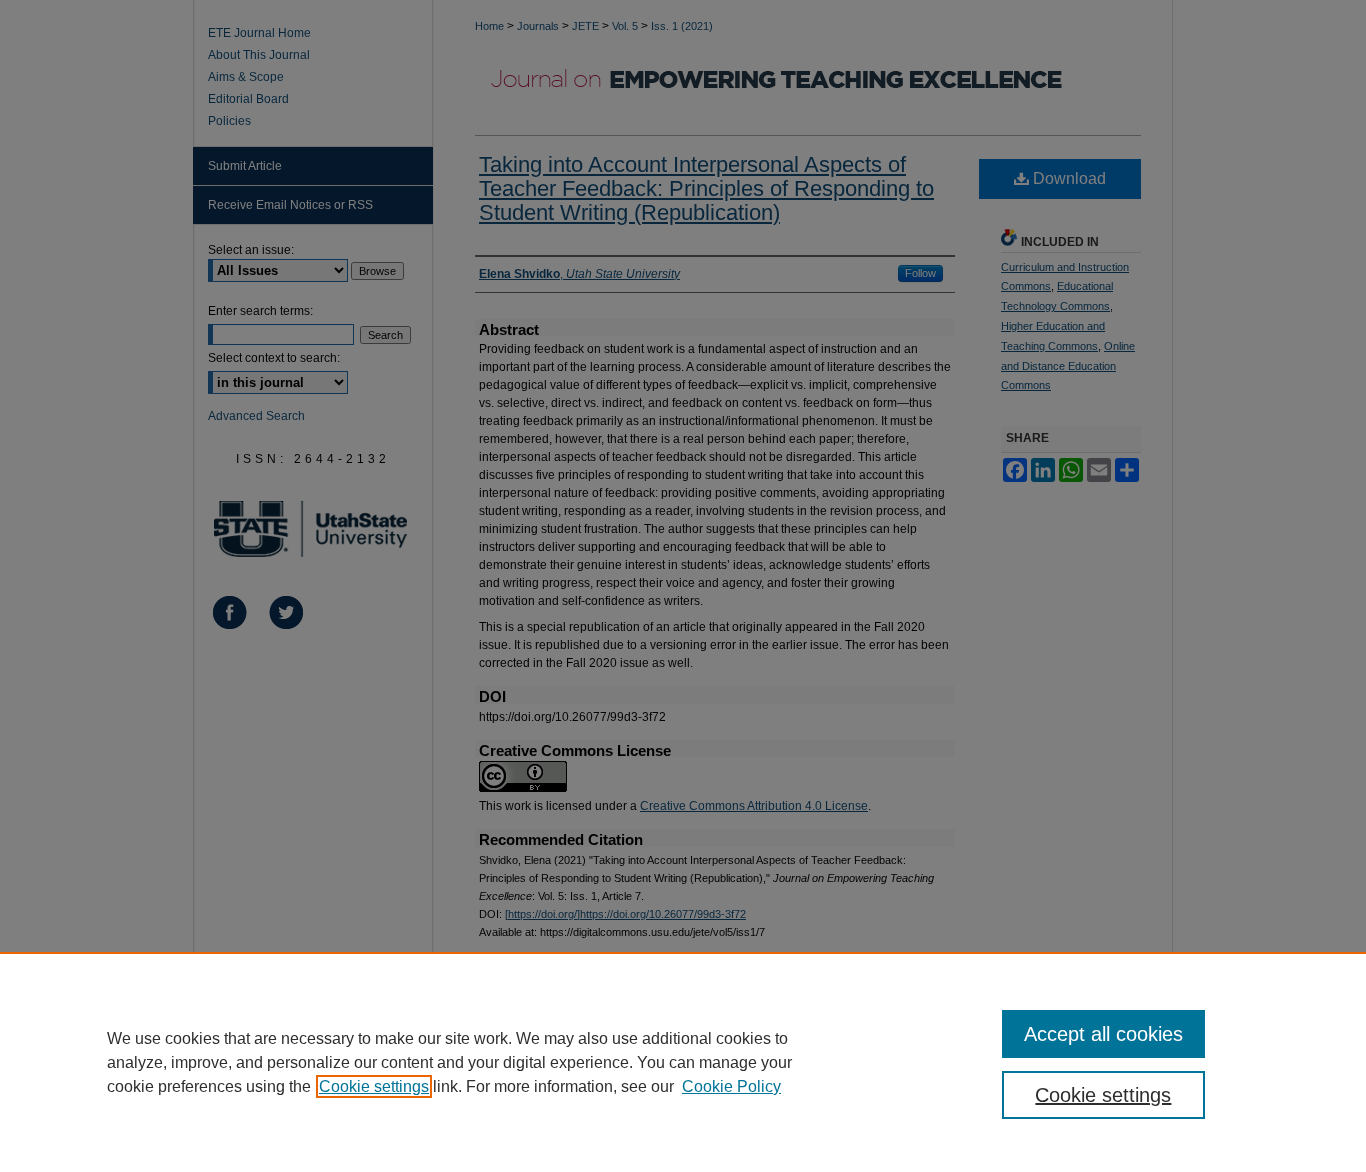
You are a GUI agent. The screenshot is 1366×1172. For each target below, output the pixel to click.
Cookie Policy (731, 1086)
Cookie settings (374, 1086)
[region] (683, 1062)
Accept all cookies (1103, 1034)
